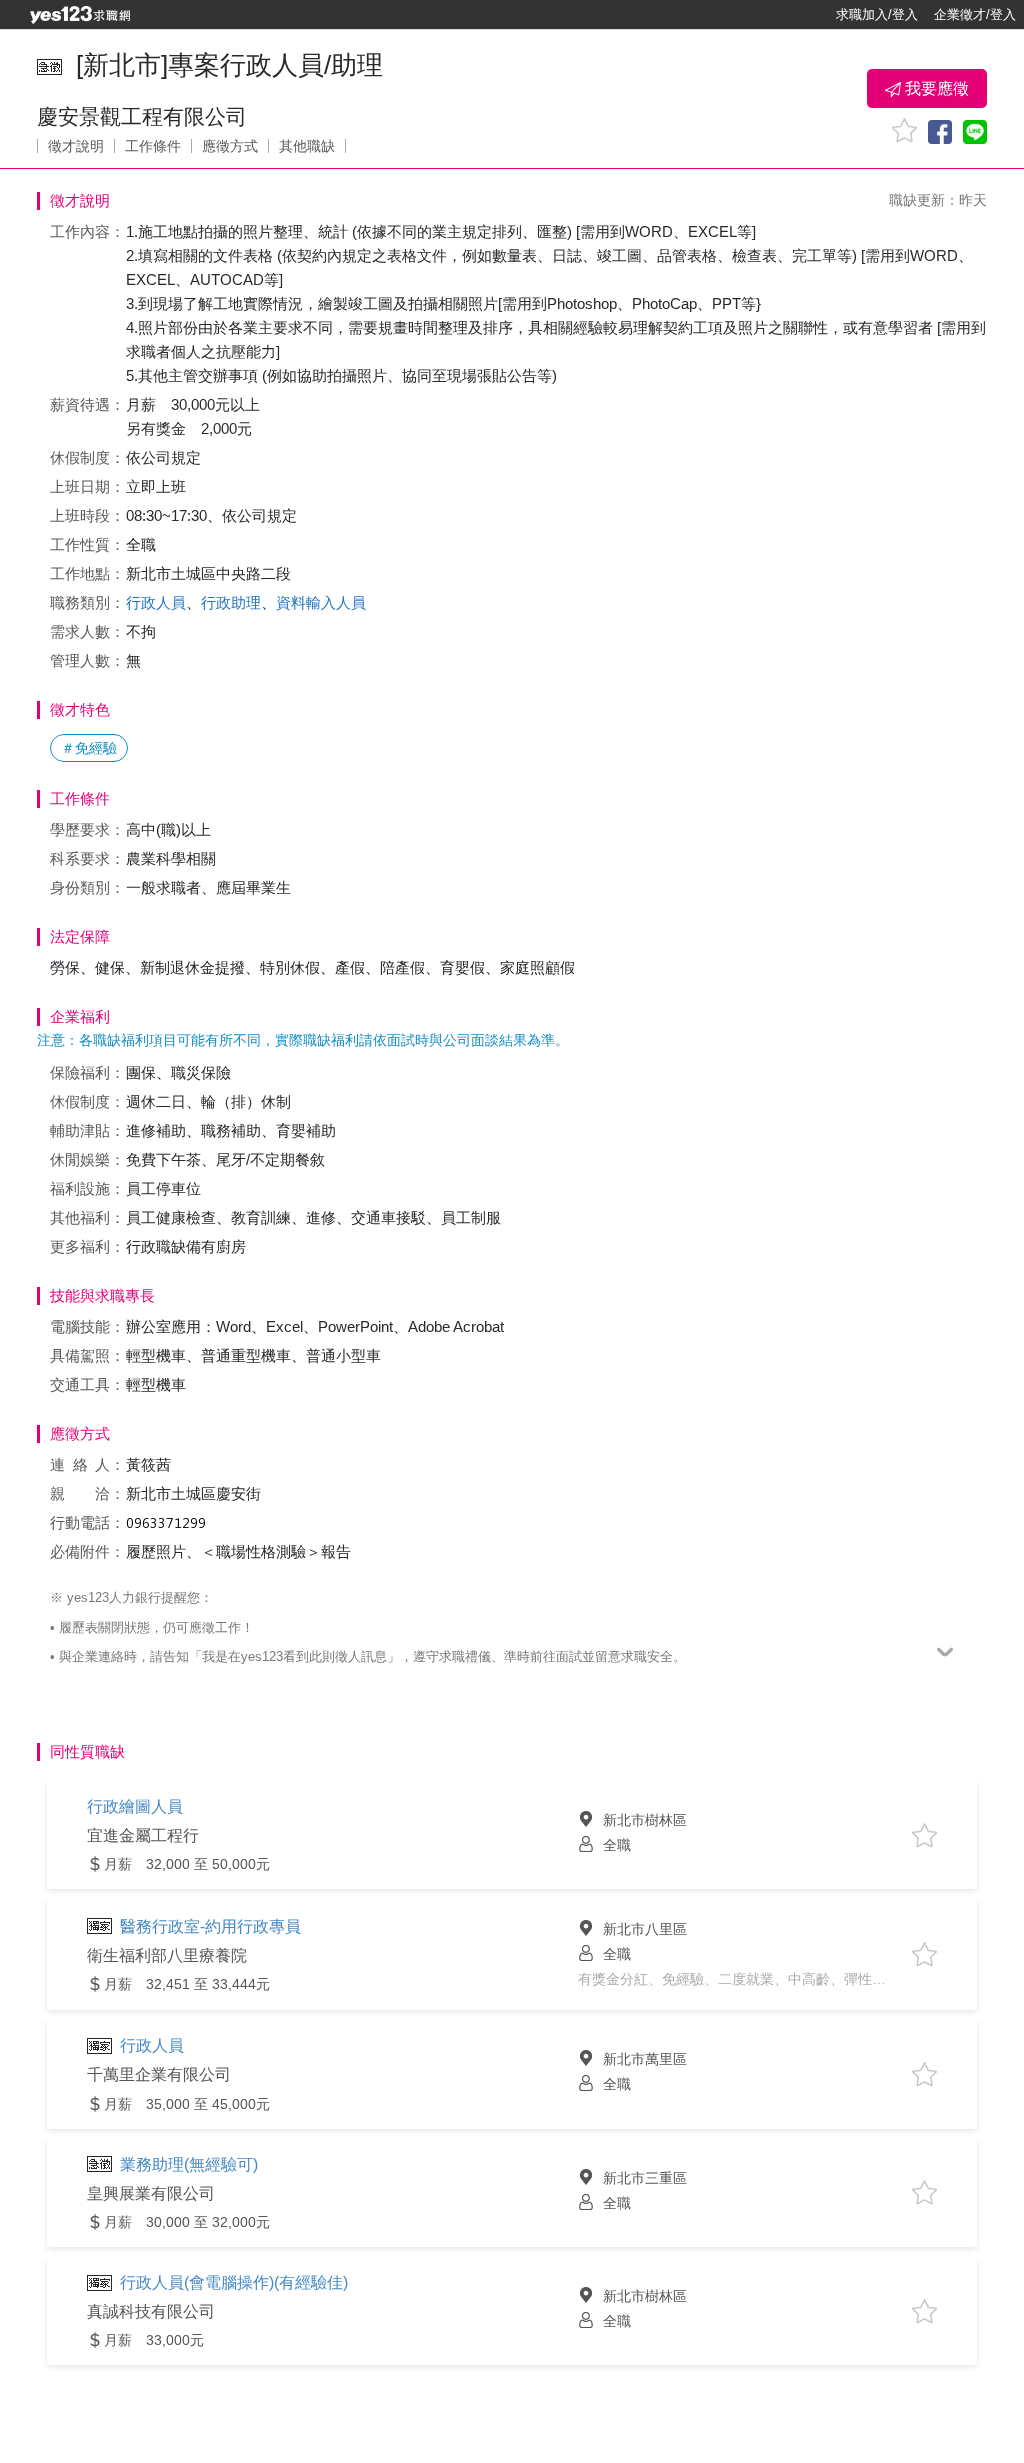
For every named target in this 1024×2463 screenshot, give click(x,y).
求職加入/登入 (877, 14)
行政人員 (156, 602)
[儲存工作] (904, 130)
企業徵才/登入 (975, 14)
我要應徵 (935, 88)
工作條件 (153, 146)
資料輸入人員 (321, 602)
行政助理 (231, 602)
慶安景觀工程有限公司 (142, 116)
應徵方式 (230, 146)
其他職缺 (307, 146)
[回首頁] (80, 15)
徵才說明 (76, 146)
